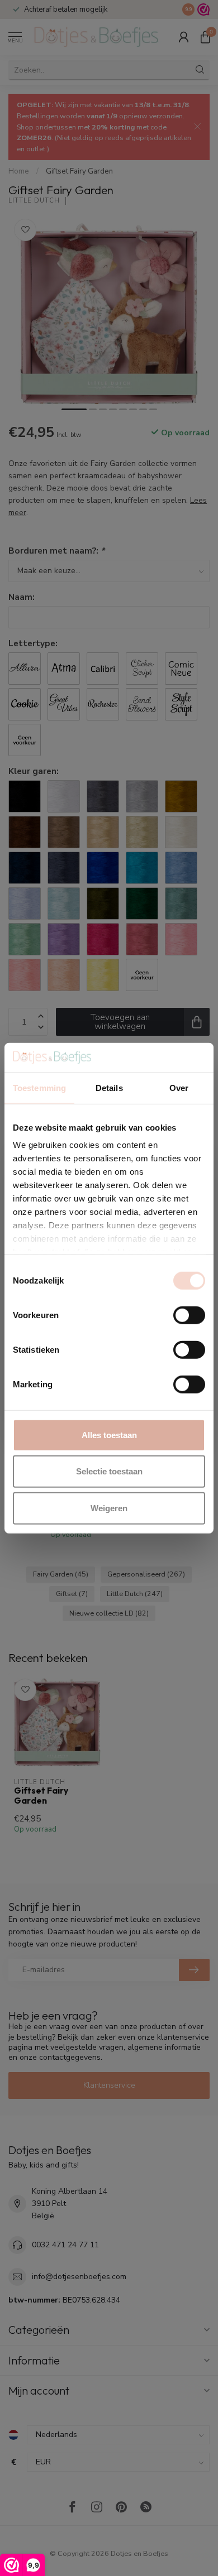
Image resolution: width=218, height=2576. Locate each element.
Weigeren (109, 1508)
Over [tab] (179, 1087)
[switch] (189, 1315)
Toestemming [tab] (39, 1087)
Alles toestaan (109, 1434)
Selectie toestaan (109, 1471)
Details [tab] (109, 1087)
